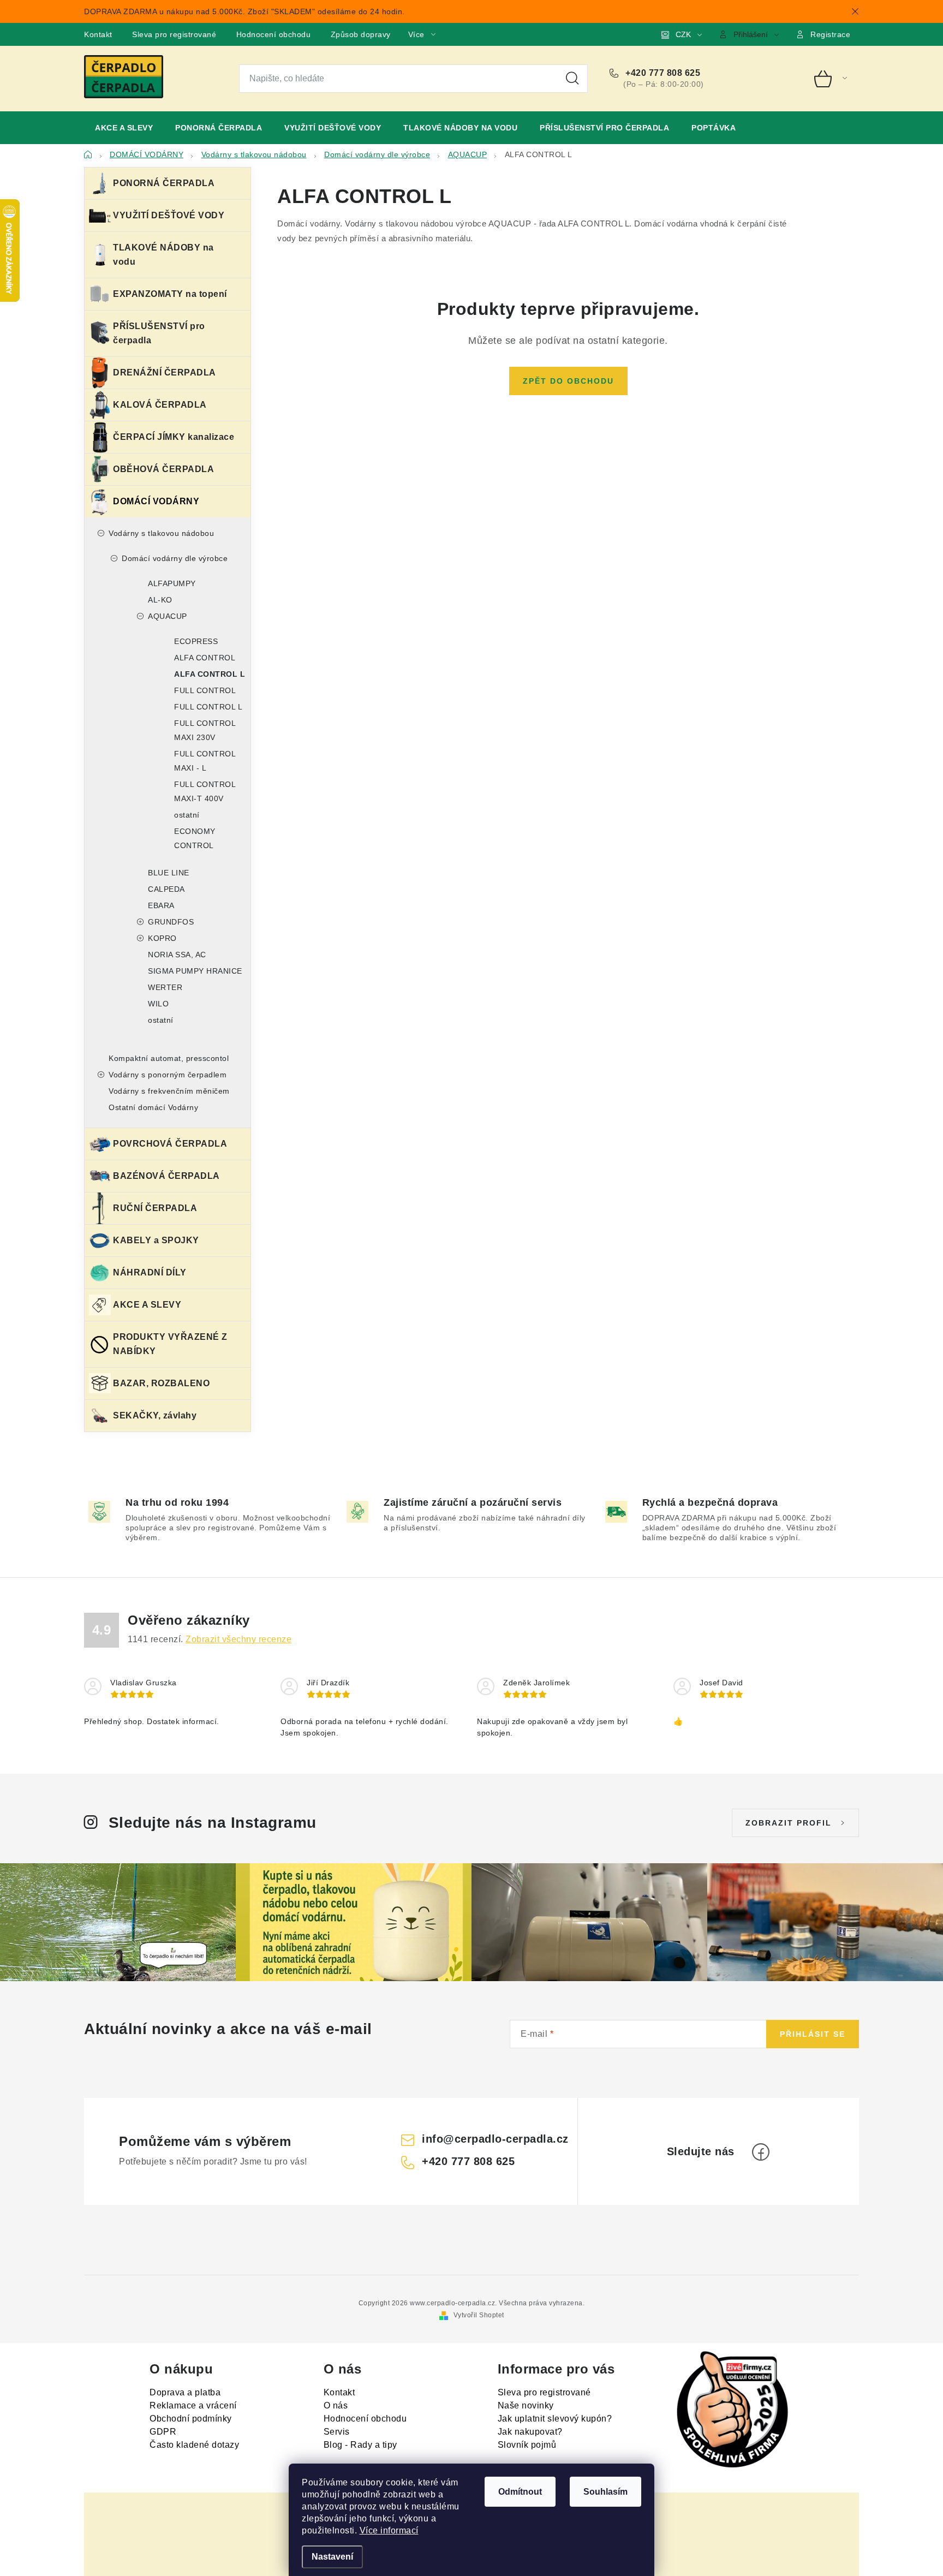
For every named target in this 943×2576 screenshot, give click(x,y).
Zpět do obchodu (568, 381)
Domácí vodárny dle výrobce (175, 558)
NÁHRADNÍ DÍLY (150, 1272)
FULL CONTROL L (208, 707)
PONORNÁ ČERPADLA (164, 183)
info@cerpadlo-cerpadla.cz (495, 2139)
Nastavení (332, 2557)
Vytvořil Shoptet (479, 2315)
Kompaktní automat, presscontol (169, 1058)
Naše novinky (526, 2405)
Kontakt (98, 34)
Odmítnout (520, 2492)
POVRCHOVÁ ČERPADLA (170, 1144)
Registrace (830, 34)
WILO (158, 1004)
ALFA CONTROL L (210, 674)
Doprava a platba (185, 2392)
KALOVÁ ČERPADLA (160, 405)
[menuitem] (124, 128)
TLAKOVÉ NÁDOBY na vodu (163, 255)
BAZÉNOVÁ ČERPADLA (166, 1176)
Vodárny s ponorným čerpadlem (168, 1075)
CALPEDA (166, 889)
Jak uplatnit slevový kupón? (555, 2419)
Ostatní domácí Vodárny (153, 1107)
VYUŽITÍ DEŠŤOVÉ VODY (169, 215)
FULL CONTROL (205, 690)
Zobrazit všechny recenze (238, 1639)
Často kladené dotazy (194, 2445)
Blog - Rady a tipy (360, 2445)
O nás (336, 2405)
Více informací (389, 2530)
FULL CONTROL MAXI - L (205, 761)
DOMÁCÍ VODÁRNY (156, 501)
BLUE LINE (169, 873)
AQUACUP (168, 616)
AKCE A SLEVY (147, 1305)
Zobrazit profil (789, 1823)
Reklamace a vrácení (193, 2405)
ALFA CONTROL (205, 658)
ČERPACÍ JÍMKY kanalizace (174, 437)
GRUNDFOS (171, 922)
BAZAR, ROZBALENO (161, 1383)
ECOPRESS (196, 641)
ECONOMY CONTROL (195, 838)
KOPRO (162, 938)
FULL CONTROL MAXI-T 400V (205, 791)
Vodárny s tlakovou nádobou (161, 533)
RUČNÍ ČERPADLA (155, 1208)
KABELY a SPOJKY (156, 1240)
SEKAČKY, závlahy (155, 1415)
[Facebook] (761, 2152)
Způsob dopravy (361, 34)
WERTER (165, 987)
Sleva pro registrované (174, 34)
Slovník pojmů (527, 2445)
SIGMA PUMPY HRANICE (195, 971)
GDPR (163, 2432)
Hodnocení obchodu (274, 34)
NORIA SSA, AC (177, 955)
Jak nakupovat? (530, 2432)
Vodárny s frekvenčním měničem (169, 1091)
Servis (337, 2432)
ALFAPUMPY (172, 583)
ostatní (187, 815)
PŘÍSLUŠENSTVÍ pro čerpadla (159, 333)
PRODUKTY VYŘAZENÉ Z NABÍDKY (170, 1344)
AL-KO (160, 600)
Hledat (572, 79)
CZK (683, 34)
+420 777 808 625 (662, 73)
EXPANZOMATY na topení (170, 294)
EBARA (161, 905)
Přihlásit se (813, 2034)
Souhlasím (605, 2492)
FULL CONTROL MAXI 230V (205, 730)
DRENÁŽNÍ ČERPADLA (165, 372)
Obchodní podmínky (191, 2419)
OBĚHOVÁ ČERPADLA (163, 469)
